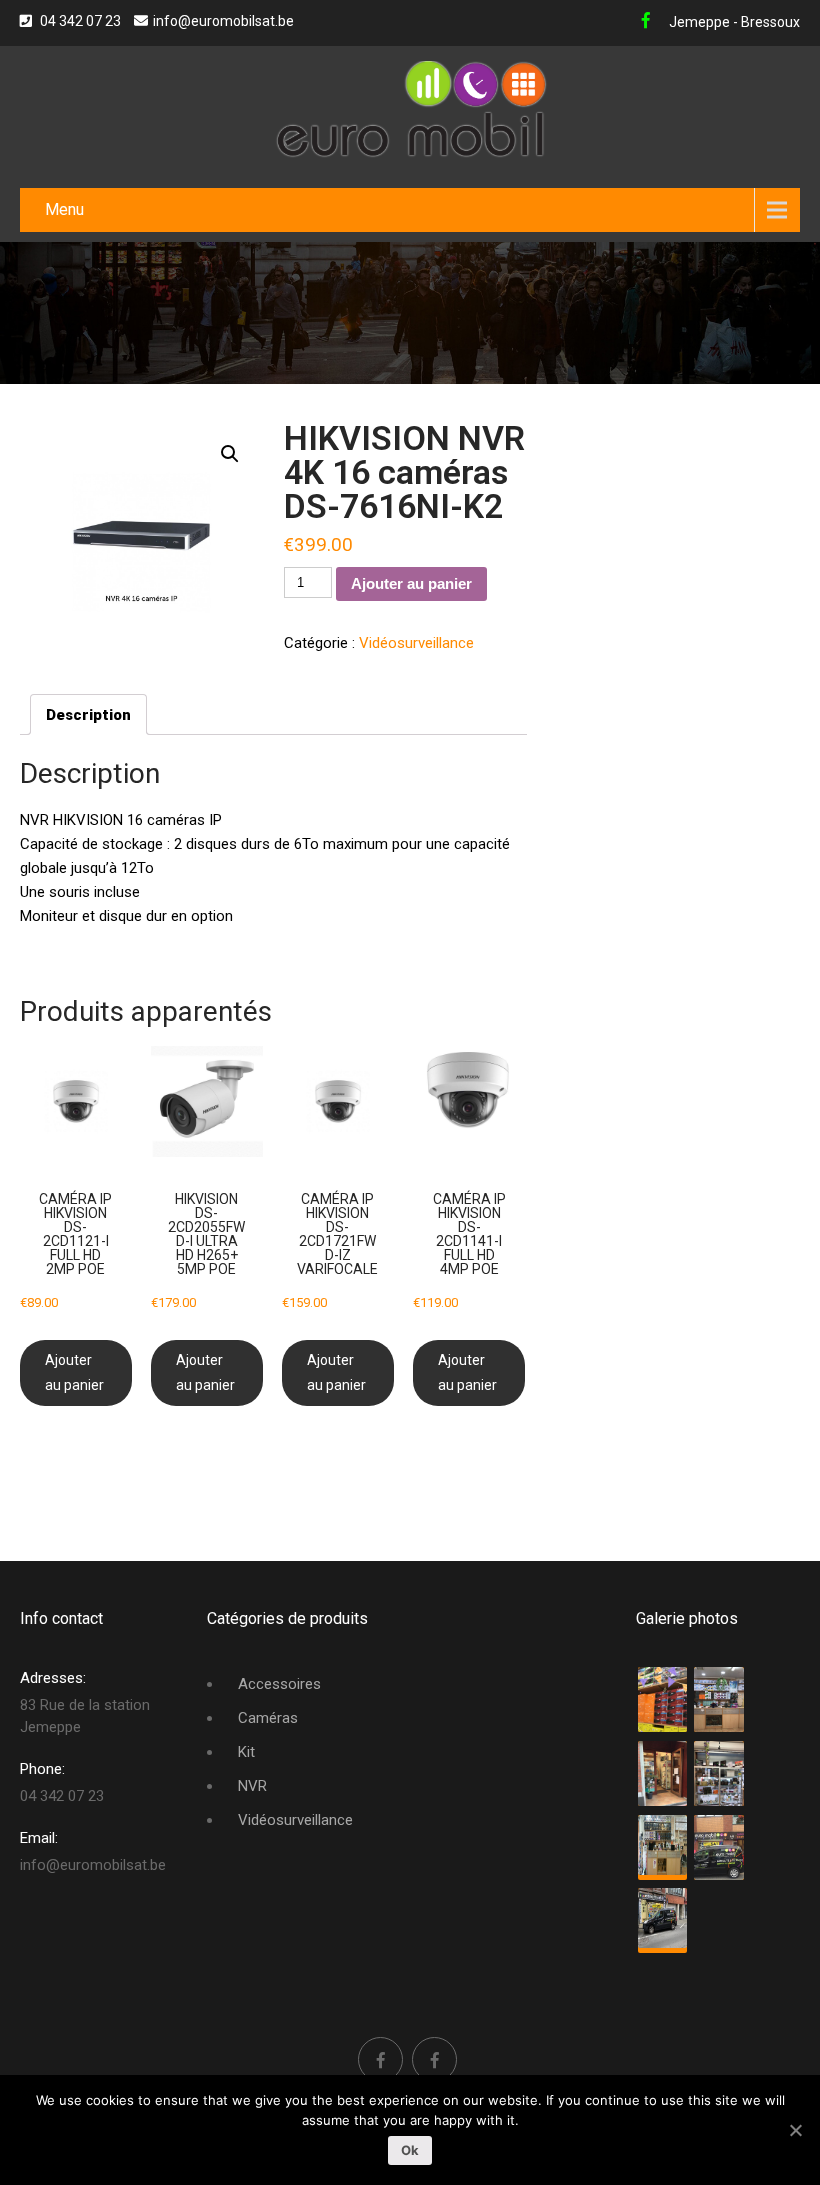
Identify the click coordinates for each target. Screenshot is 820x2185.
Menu (64, 209)
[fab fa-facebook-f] (646, 23)
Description (88, 715)
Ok (410, 2150)
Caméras (268, 1718)
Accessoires (279, 1684)
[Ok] (795, 2130)
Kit (246, 1752)
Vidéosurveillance (416, 643)
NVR (252, 1786)
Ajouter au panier (411, 583)
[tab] (88, 714)
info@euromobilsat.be (223, 21)
